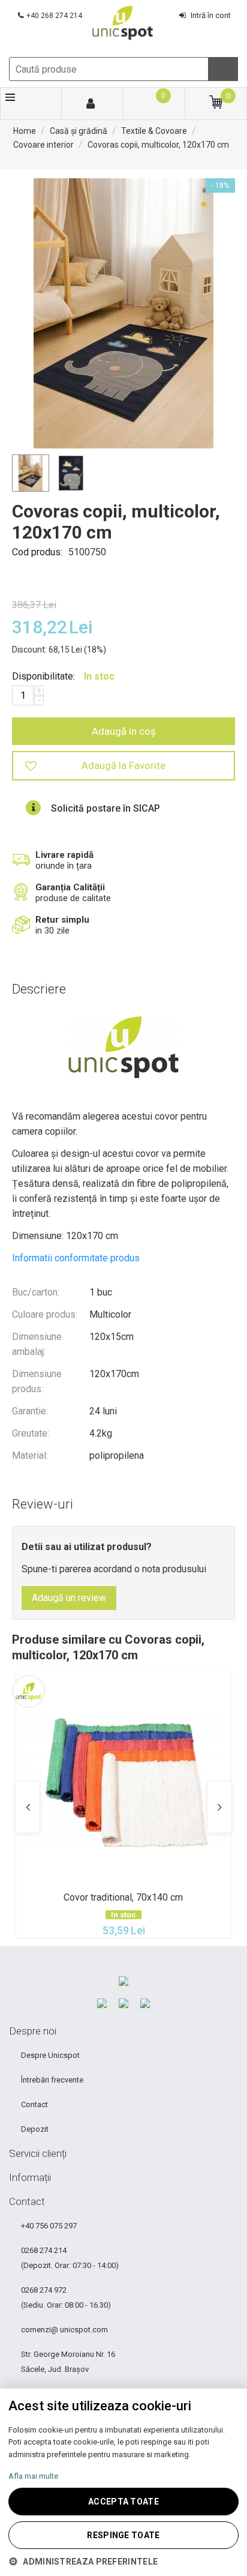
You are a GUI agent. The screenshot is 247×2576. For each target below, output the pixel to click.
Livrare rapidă (64, 860)
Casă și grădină (79, 131)
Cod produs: (37, 552)
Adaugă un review (69, 1598)
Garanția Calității (73, 893)
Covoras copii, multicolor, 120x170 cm (158, 145)
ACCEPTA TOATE (123, 2502)
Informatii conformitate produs (76, 1258)
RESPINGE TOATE (123, 2535)
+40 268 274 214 (54, 16)
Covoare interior (43, 145)
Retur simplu (62, 925)
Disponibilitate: (43, 676)
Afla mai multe (33, 2476)
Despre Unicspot (50, 2055)
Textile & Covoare (154, 131)
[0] (153, 104)
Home (25, 131)
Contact (34, 2104)
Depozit (35, 2129)
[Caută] (223, 69)
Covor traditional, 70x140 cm (123, 1897)
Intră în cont (211, 15)
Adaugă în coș (124, 731)
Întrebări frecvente (52, 2080)
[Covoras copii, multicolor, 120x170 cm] (123, 313)
